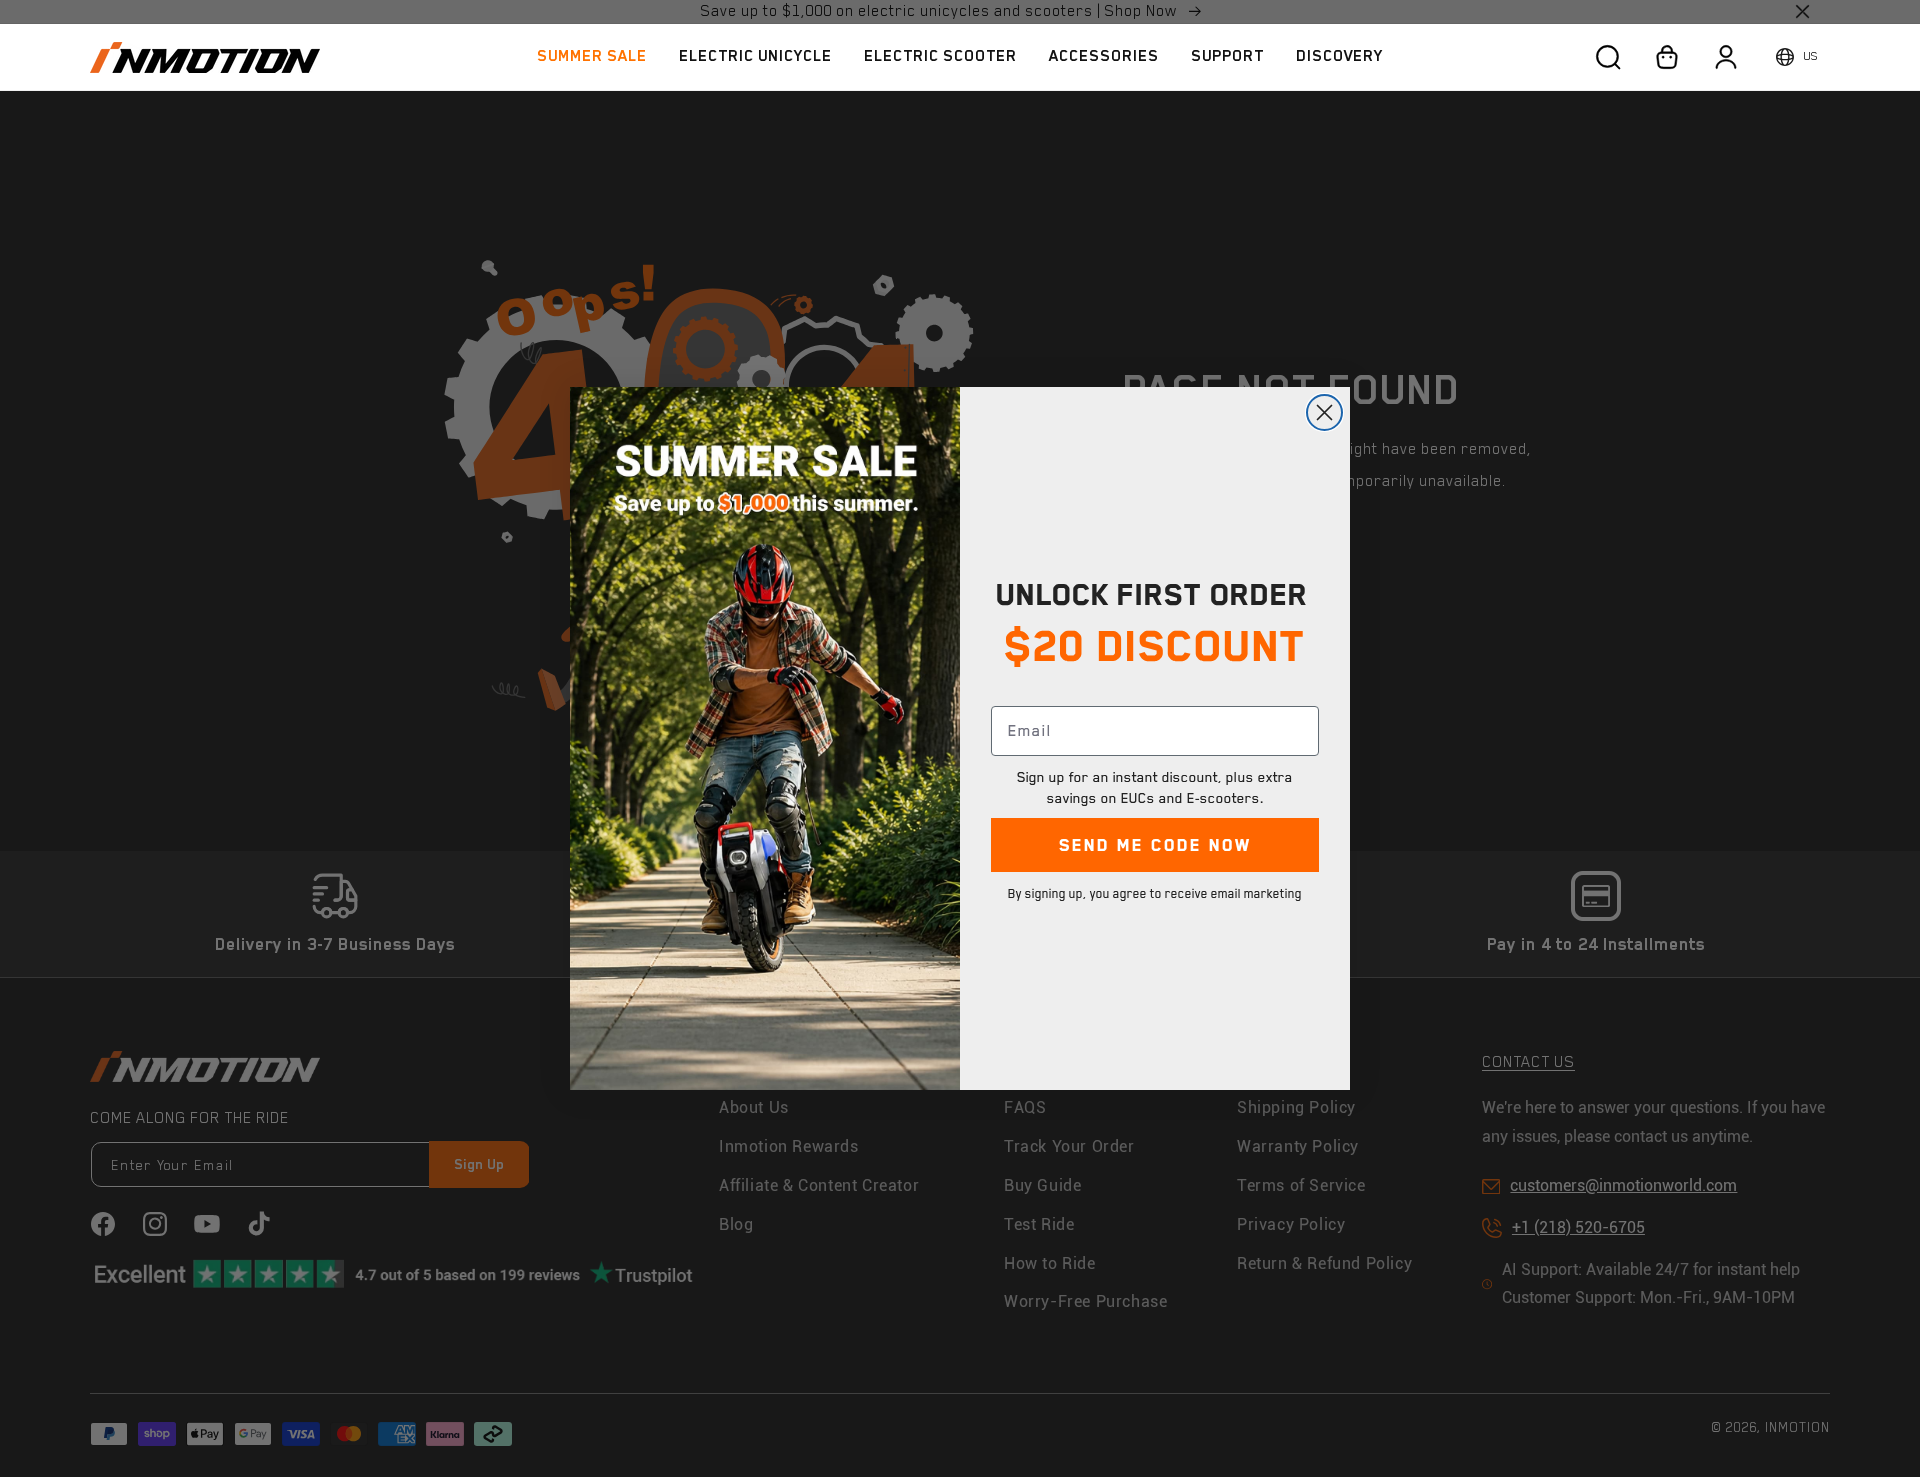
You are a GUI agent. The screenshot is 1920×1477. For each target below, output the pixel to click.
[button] (755, 56)
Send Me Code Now (1155, 845)
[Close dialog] (1324, 412)
